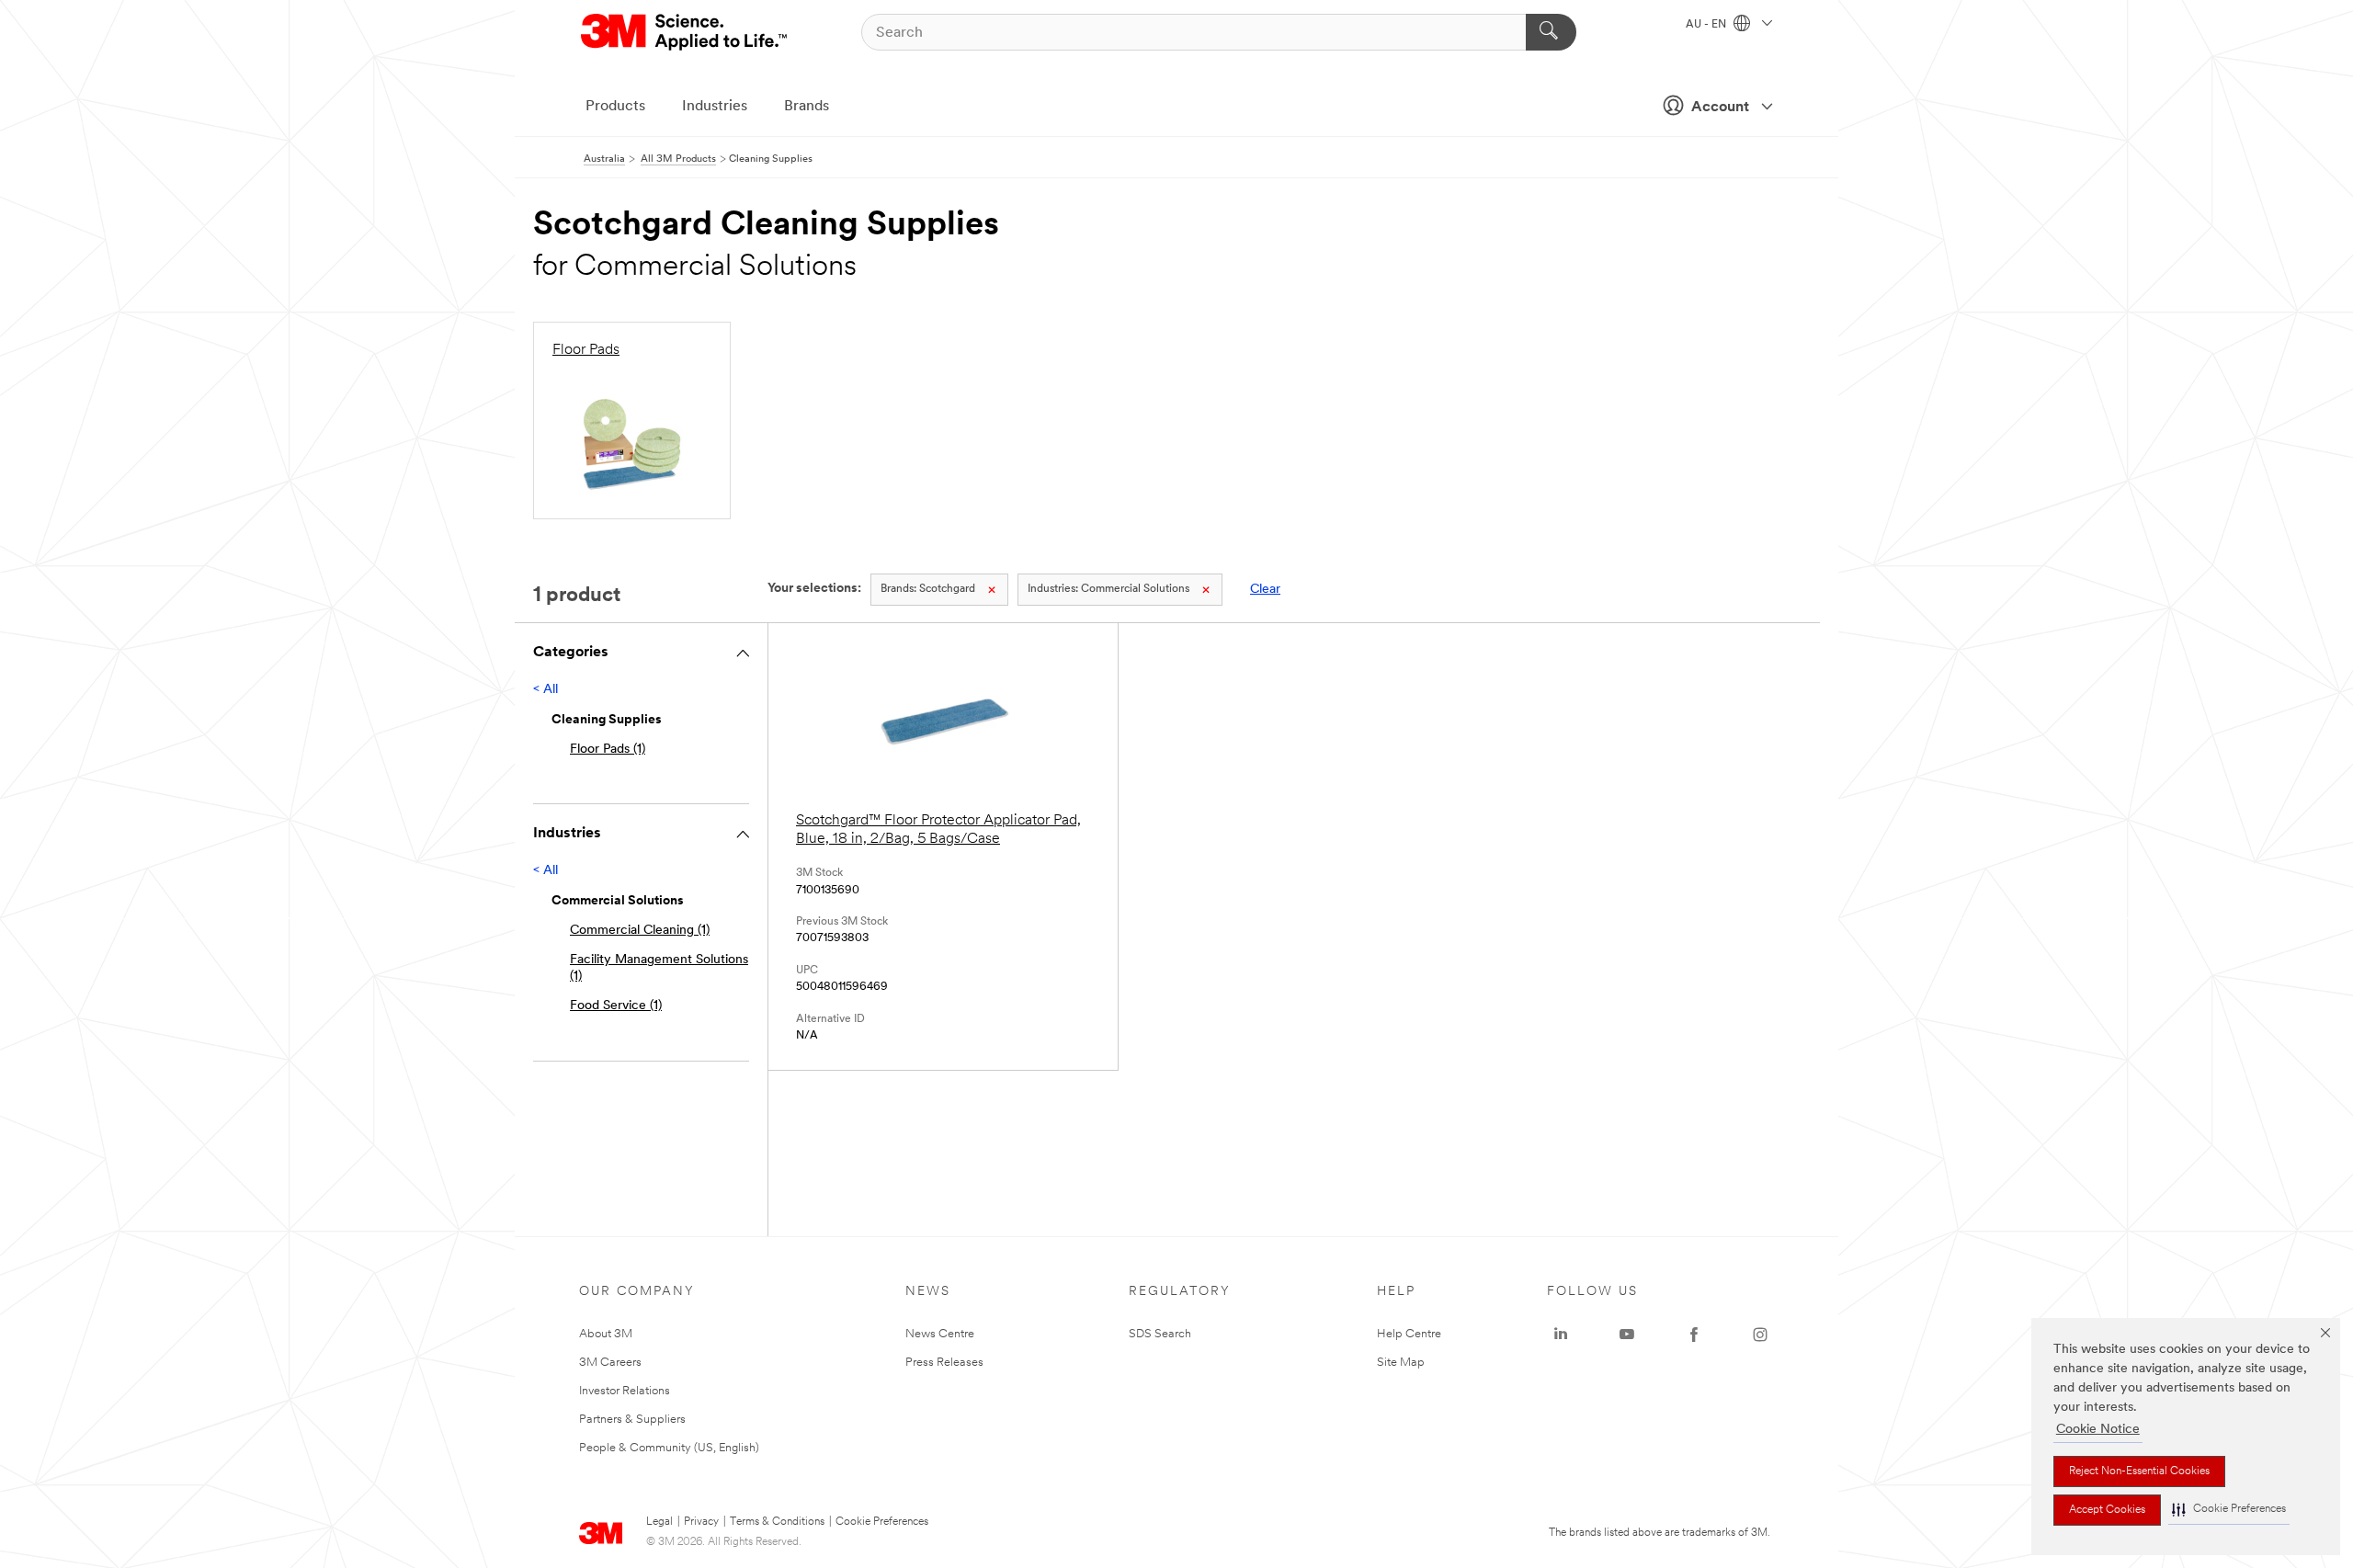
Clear (1265, 590)
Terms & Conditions (777, 1522)
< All (546, 690)
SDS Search (1160, 1334)
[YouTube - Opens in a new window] (1627, 1335)
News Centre (940, 1334)
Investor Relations (625, 1391)
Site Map (1401, 1363)
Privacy (701, 1522)
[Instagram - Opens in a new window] (1760, 1335)
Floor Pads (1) (608, 750)
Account (1720, 108)
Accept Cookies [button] (2107, 1510)
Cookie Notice (2098, 1430)
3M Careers (610, 1363)
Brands (807, 107)
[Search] (1551, 32)
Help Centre (1409, 1334)
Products (615, 107)
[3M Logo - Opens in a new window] (685, 32)
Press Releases (944, 1363)
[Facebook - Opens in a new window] (1694, 1335)
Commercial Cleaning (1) (640, 931)
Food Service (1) (616, 1006)
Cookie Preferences (882, 1522)
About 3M (606, 1334)
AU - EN (1707, 25)
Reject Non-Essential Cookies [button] (2139, 1471)
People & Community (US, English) (669, 1448)
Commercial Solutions (1108, 589)
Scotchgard (928, 589)
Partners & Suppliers (632, 1420)
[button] (2229, 1510)
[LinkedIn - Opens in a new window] (1561, 1335)
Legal (659, 1522)
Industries (715, 107)
